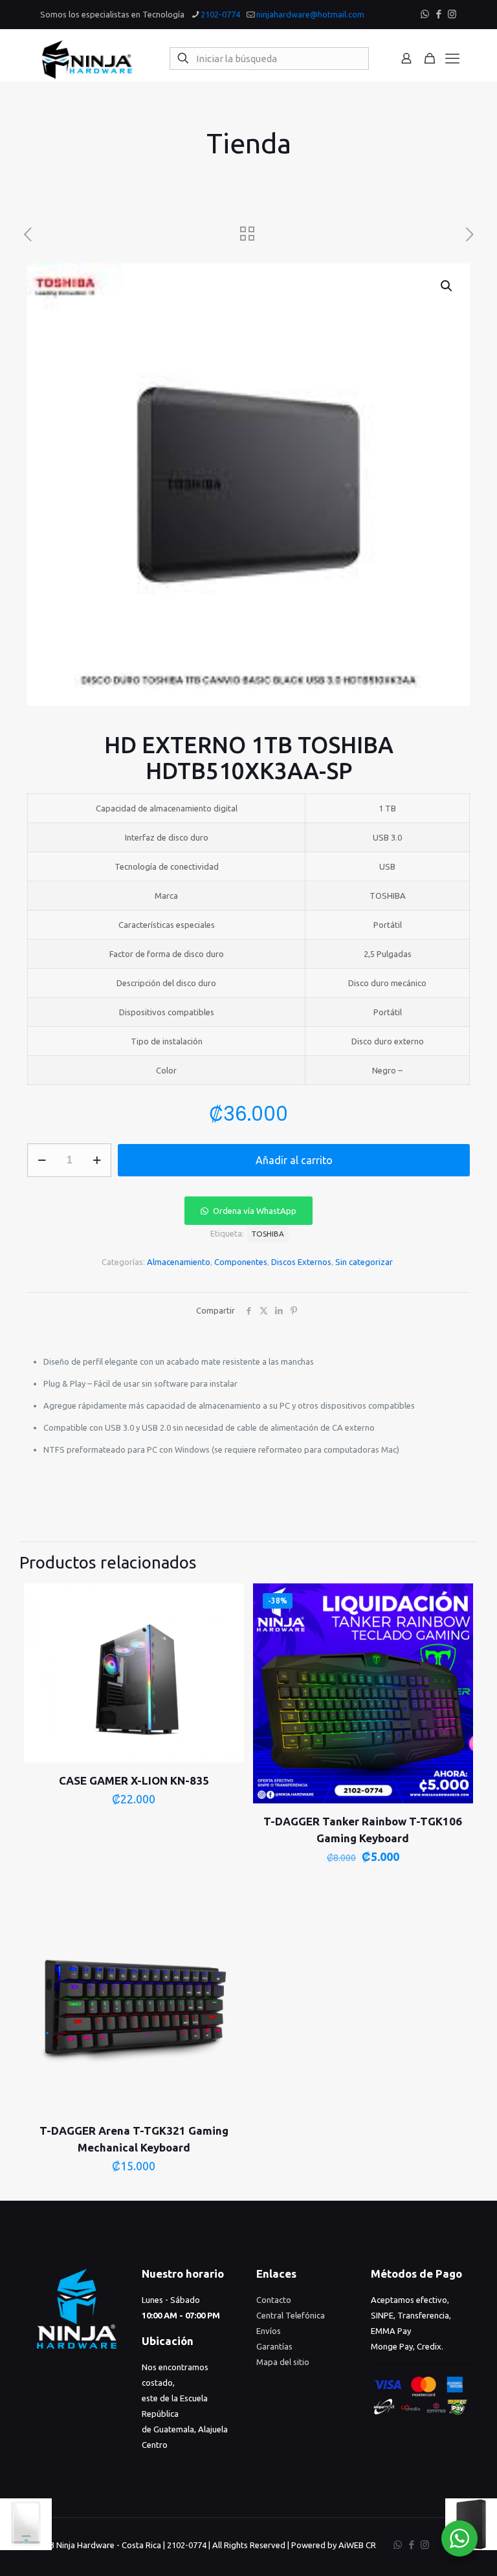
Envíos (269, 2331)
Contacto (274, 2300)
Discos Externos (301, 1262)
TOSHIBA (268, 1234)
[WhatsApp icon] (425, 14)
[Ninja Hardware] (87, 58)
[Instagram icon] (452, 14)
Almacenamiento (179, 1262)
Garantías (274, 2346)
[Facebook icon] (438, 14)
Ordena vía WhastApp (255, 1211)
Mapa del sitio (283, 2362)
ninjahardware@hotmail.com (310, 14)
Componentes (241, 1262)
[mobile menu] (452, 58)
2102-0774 (220, 14)
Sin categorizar (364, 1262)
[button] (447, 286)
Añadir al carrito (294, 1160)
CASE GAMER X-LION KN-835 (134, 1780)
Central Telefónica (291, 2315)
